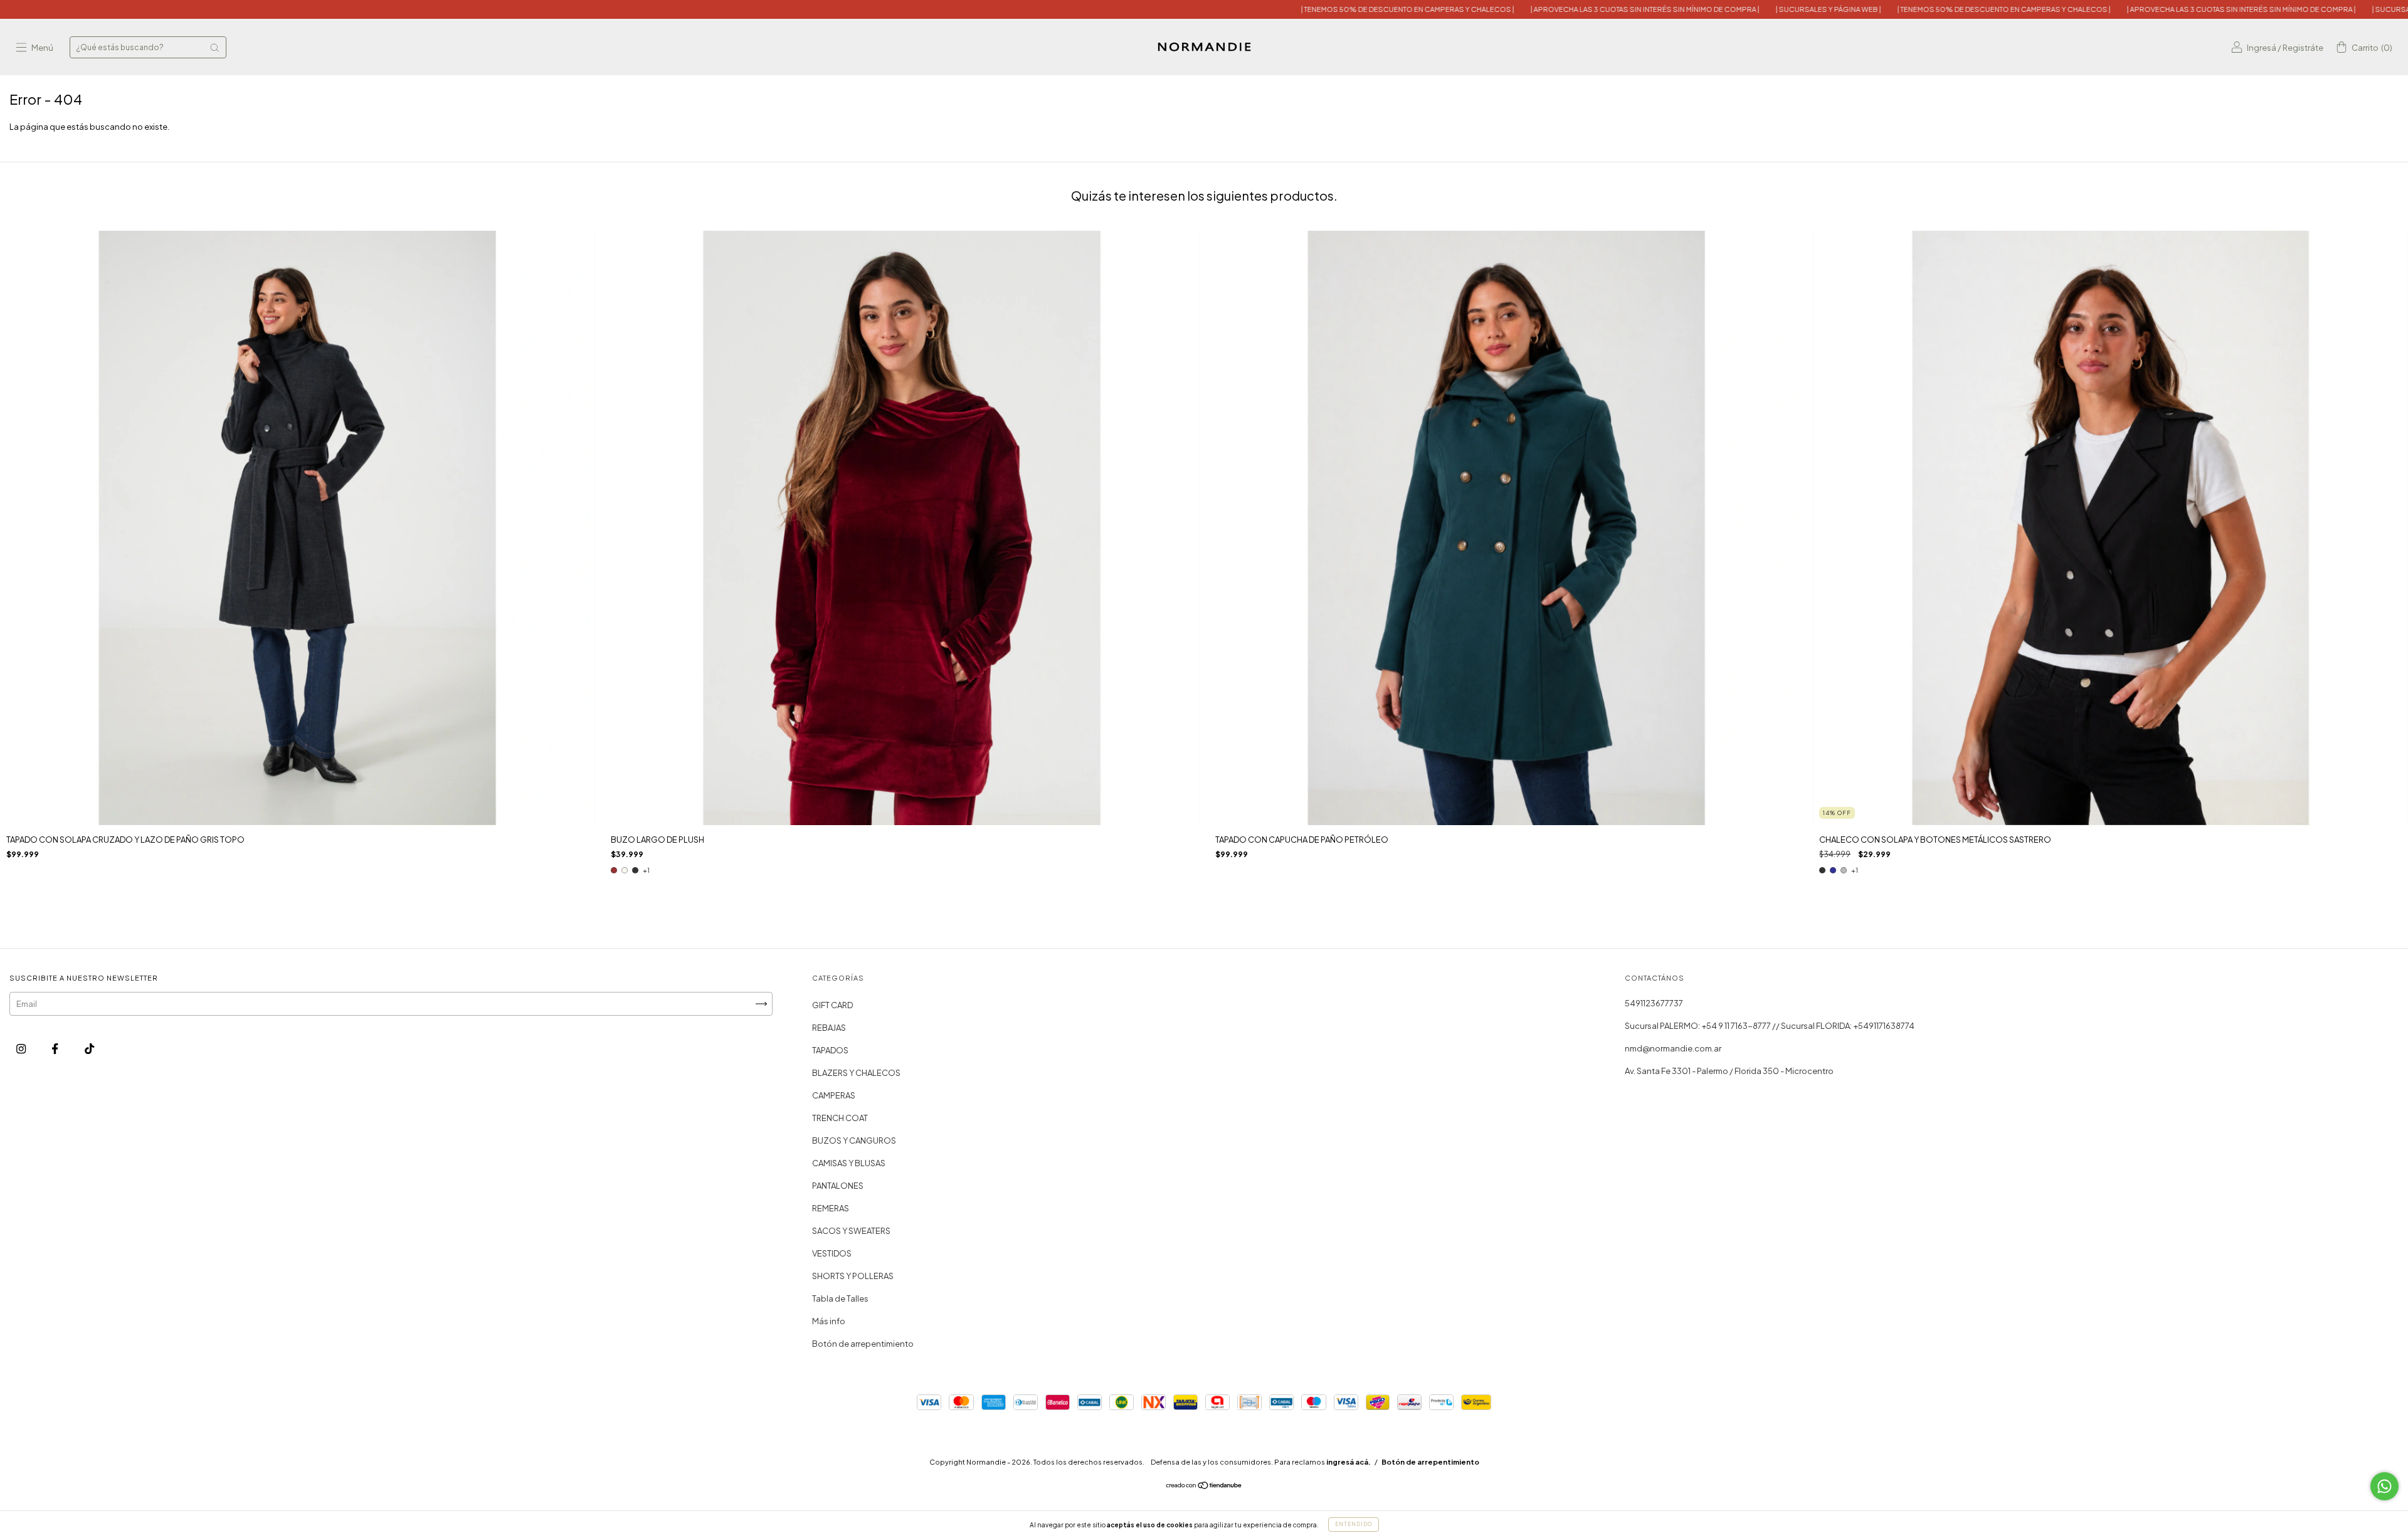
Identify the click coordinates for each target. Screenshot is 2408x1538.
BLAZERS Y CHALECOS (856, 1073)
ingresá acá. (1349, 1462)
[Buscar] (214, 48)
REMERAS (831, 1208)
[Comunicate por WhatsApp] (2384, 1486)
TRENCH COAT (840, 1118)
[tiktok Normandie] (89, 1049)
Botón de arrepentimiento (863, 1344)
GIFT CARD (832, 1005)
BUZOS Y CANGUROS (854, 1140)
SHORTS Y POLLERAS (853, 1276)
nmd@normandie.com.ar (1673, 1048)
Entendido (1354, 1524)
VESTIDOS (832, 1253)
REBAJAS (829, 1028)
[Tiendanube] (1204, 1487)
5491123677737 (1654, 1003)
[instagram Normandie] (22, 1049)
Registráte (2303, 48)
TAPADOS (830, 1050)
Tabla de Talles (840, 1298)
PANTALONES (838, 1186)
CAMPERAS (834, 1095)
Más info (829, 1321)
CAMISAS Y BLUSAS (849, 1163)
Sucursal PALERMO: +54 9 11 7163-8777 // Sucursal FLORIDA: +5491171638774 (1770, 1026)
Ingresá (2262, 48)
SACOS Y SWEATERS (851, 1231)
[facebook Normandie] (55, 1049)
